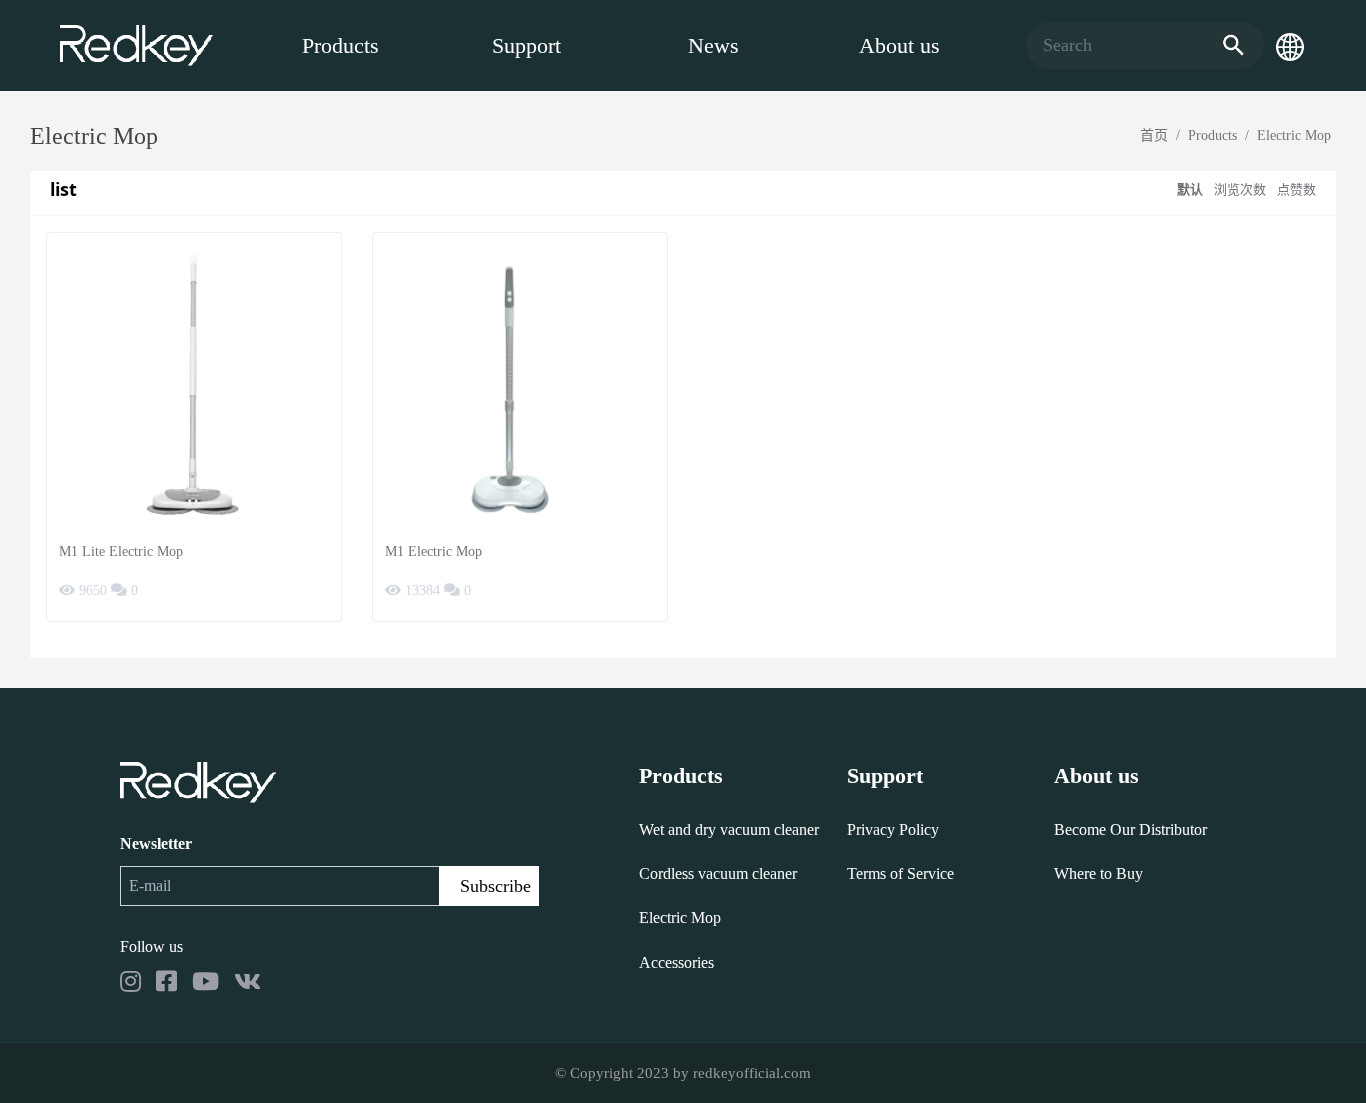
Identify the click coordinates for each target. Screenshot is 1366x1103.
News (713, 45)
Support (526, 45)
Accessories (676, 962)
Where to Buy (1098, 873)
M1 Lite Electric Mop (121, 551)
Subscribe (495, 886)
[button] (1290, 46)
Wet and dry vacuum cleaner (729, 829)
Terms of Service (900, 873)
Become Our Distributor (1130, 829)
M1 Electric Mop (433, 551)
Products (340, 45)
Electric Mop (1294, 135)
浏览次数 (1240, 189)
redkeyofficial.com (752, 1073)
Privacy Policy (893, 829)
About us (899, 45)
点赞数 (1296, 189)
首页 (1154, 135)
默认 (1190, 189)
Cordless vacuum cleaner (718, 873)
